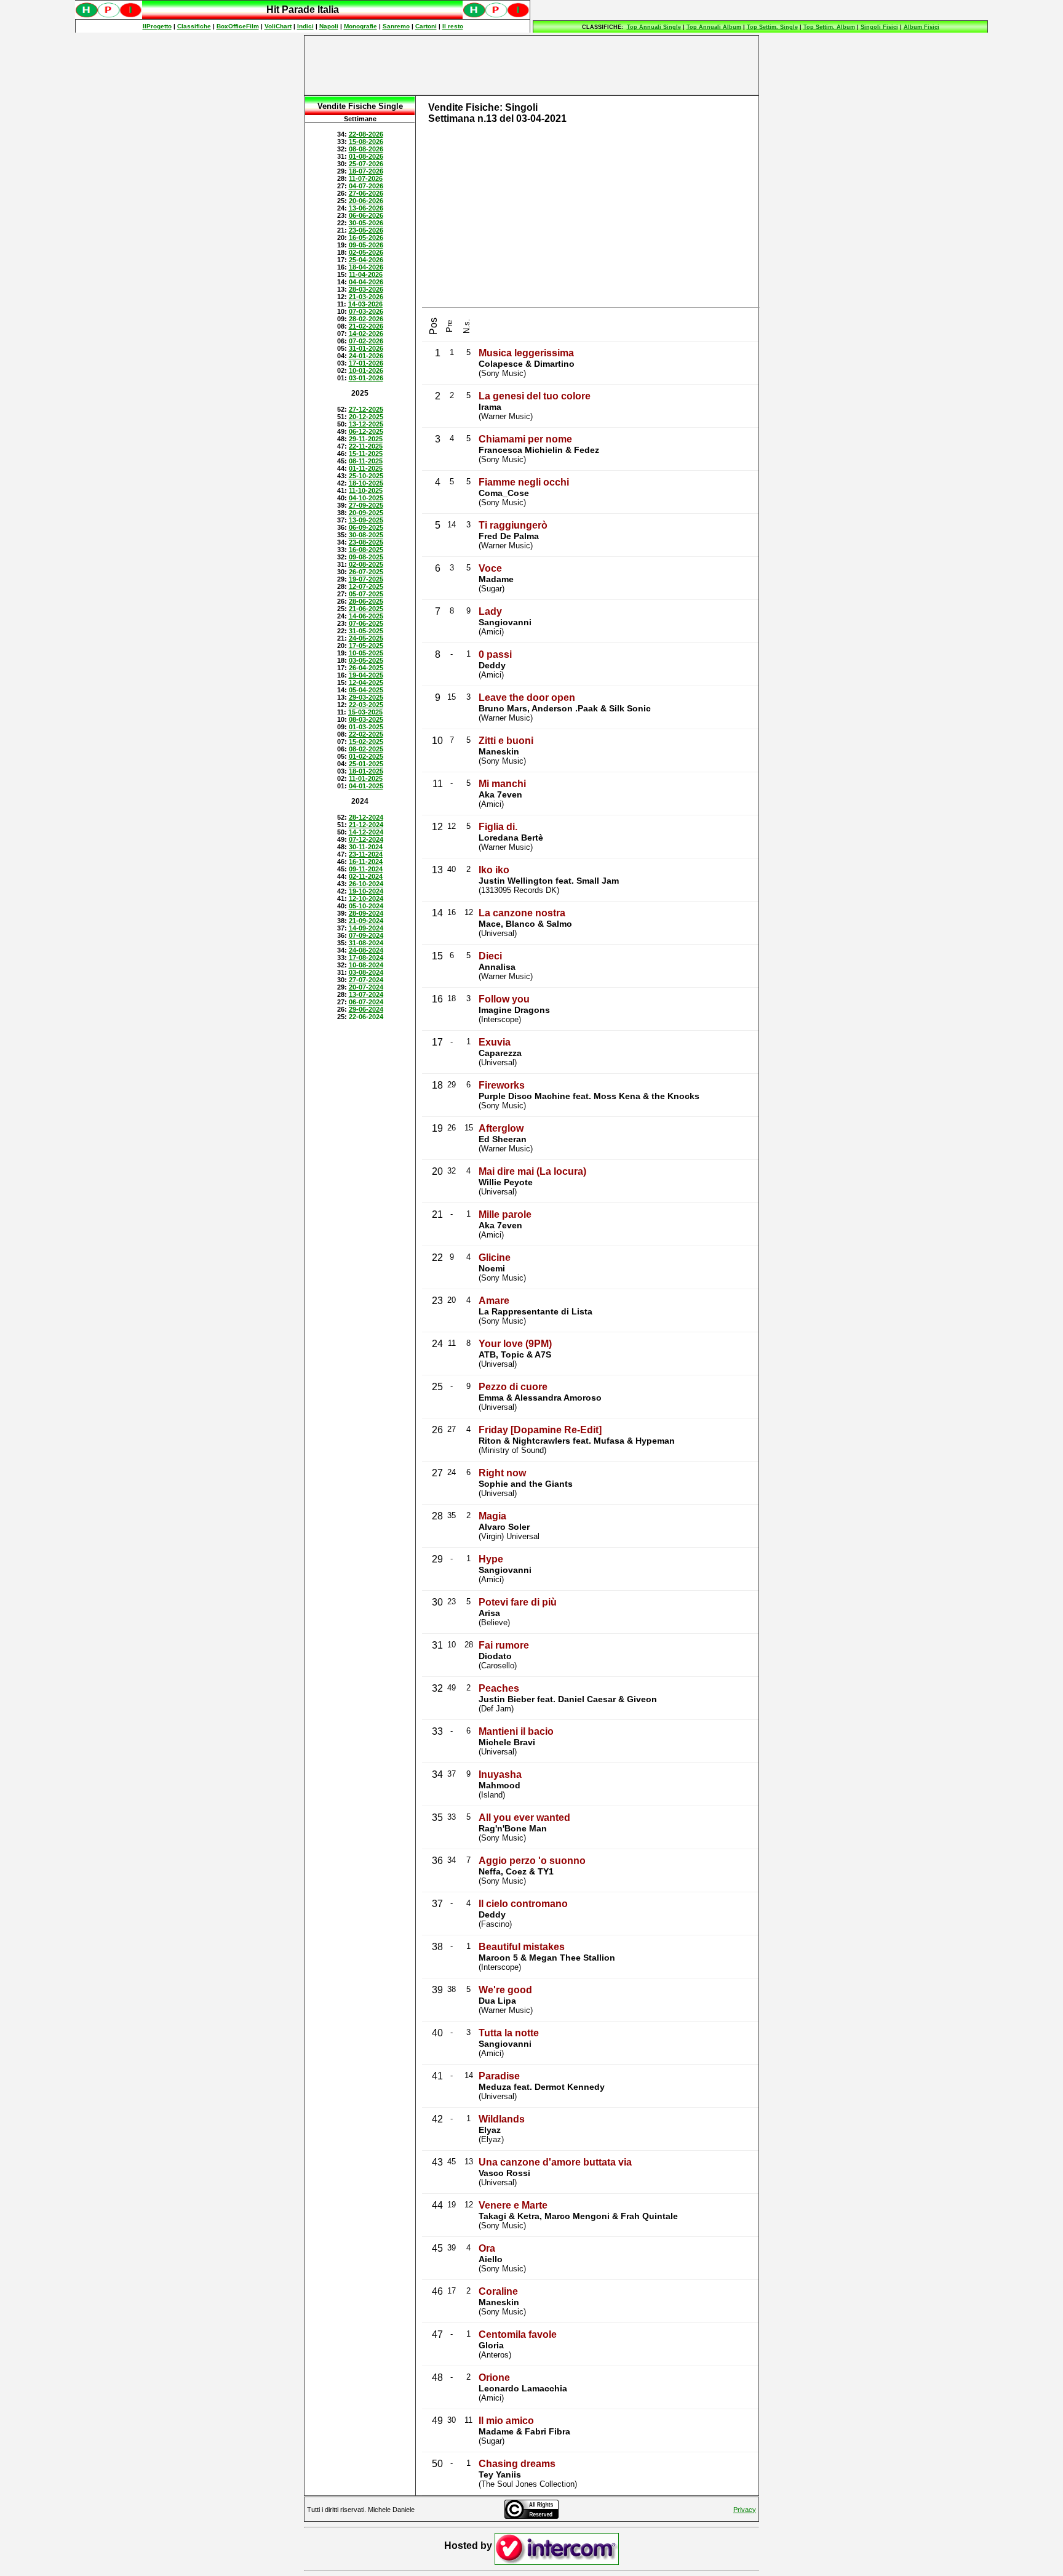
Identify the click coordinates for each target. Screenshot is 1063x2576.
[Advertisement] (531, 65)
